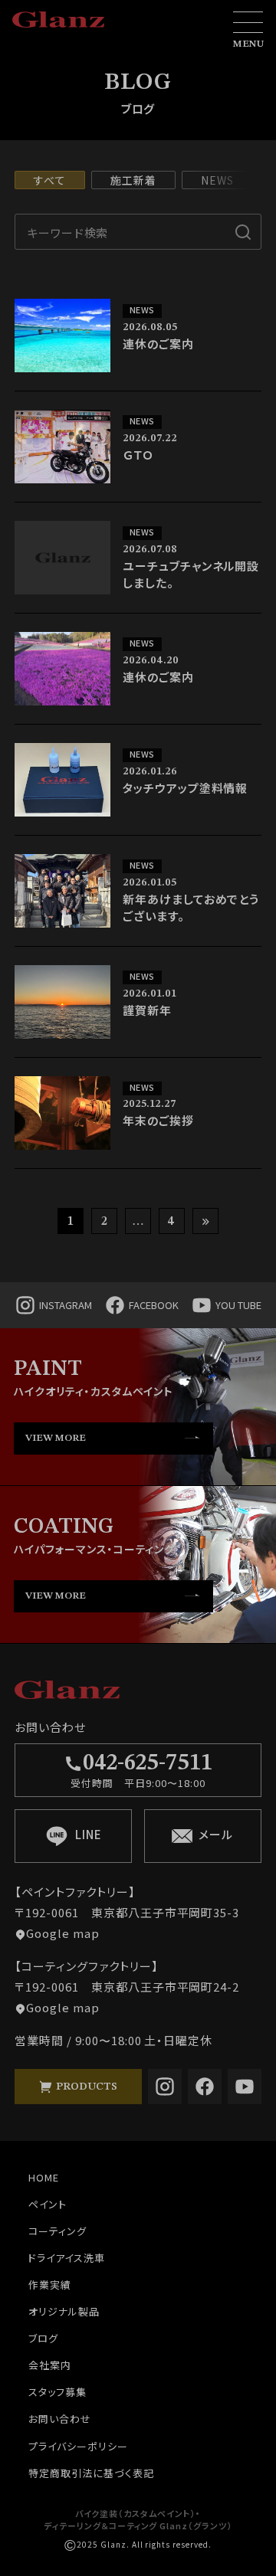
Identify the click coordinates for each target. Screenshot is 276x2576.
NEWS (217, 180)
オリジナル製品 (64, 2311)
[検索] (243, 232)
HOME (44, 2177)
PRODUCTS (85, 2087)
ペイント (48, 2204)
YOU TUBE (238, 1305)
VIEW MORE (56, 1438)
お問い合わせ (60, 2419)
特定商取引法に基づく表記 (91, 2473)
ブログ (43, 2338)
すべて (50, 180)
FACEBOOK (154, 1305)
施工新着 (133, 180)
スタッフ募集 (58, 2392)
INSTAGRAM (66, 1305)
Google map (63, 1933)
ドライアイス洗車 (67, 2258)
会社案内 (50, 2365)
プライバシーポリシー (78, 2446)
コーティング (58, 2231)
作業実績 (50, 2285)
